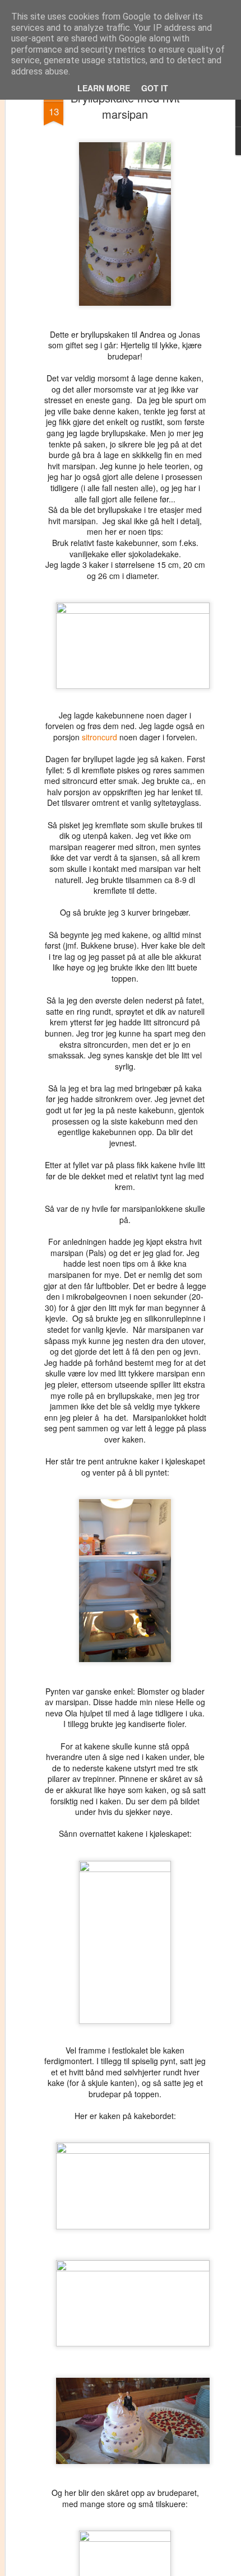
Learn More (104, 88)
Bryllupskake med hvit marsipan (125, 106)
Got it (155, 88)
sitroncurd (99, 737)
